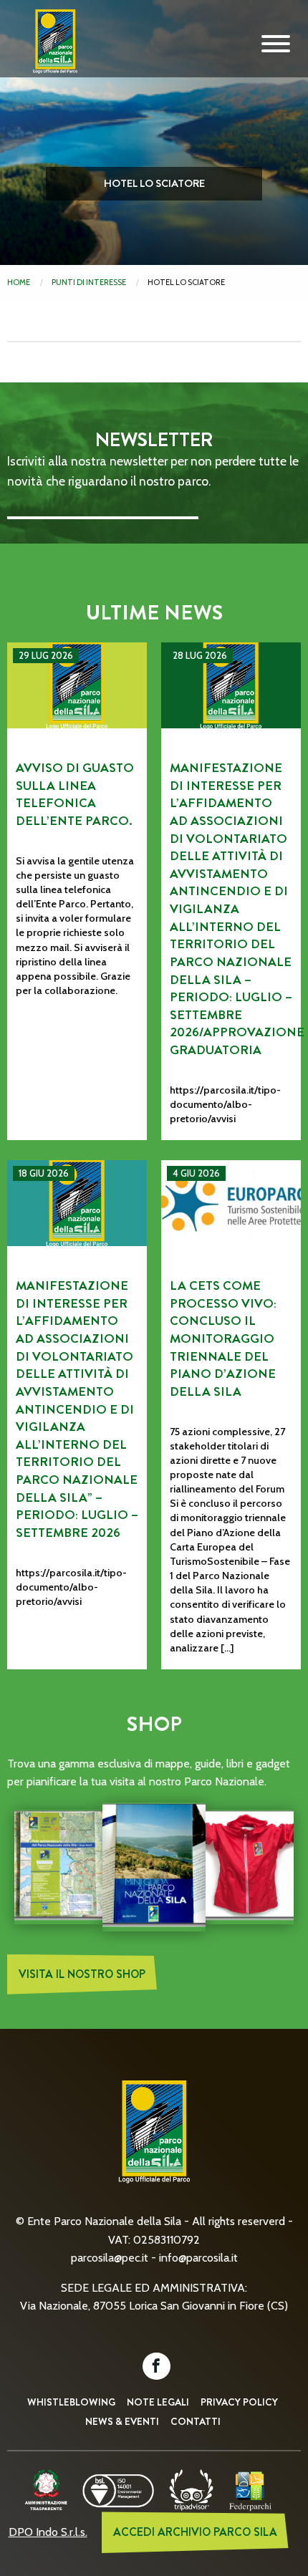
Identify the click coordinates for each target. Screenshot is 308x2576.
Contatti (196, 2421)
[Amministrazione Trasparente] (46, 2489)
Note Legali (158, 2402)
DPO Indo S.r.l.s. (48, 2532)
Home (19, 282)
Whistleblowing (71, 2402)
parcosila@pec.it (110, 2258)
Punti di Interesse (89, 282)
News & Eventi (122, 2421)
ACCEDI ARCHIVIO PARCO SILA (195, 2532)
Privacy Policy (239, 2402)
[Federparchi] (250, 2489)
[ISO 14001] (118, 2489)
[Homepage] (50, 52)
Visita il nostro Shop (82, 1974)
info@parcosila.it (198, 2258)
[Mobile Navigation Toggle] (276, 44)
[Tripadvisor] (191, 2489)
